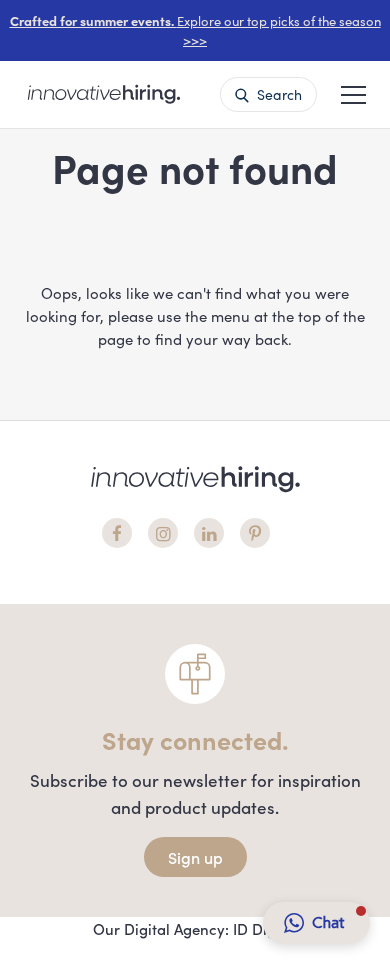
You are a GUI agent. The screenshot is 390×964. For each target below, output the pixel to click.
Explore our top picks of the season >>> (195, 30)
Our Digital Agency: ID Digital (195, 928)
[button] (353, 93)
